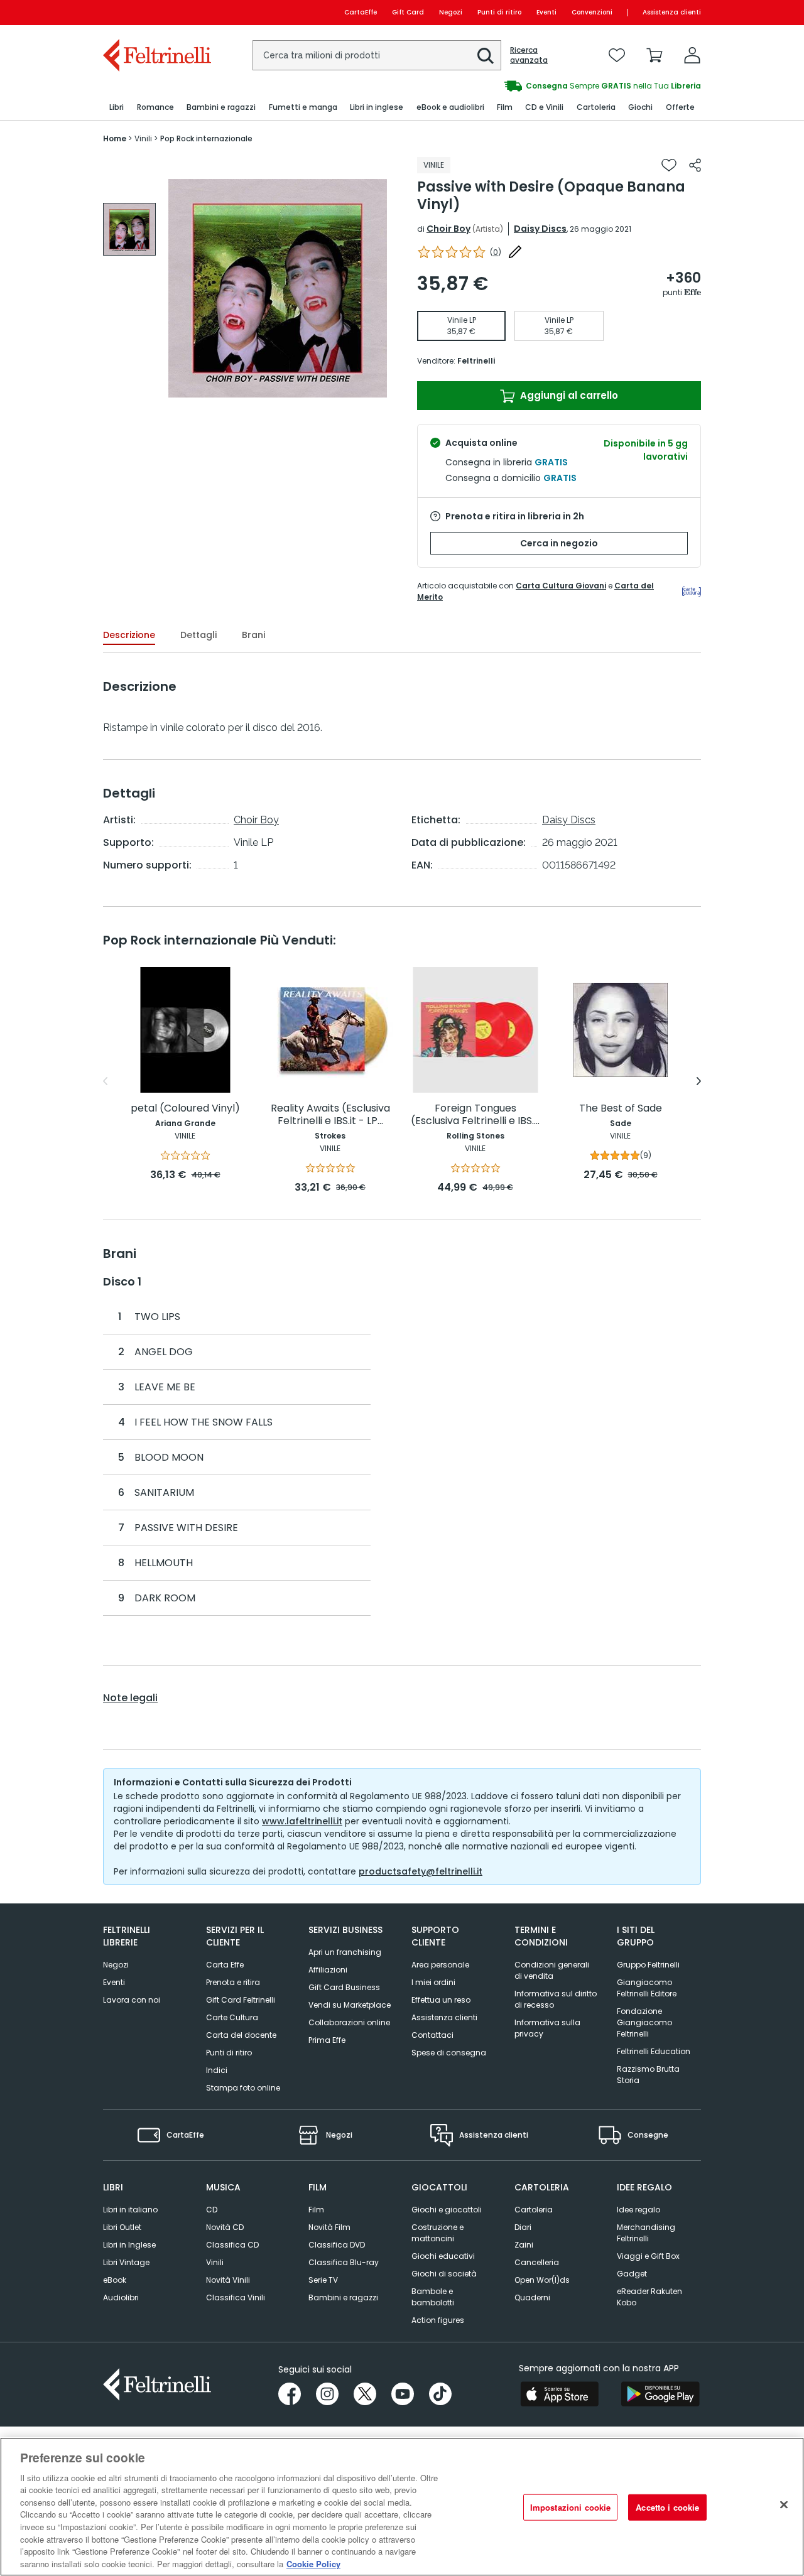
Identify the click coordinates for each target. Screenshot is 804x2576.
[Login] (692, 55)
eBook (115, 2280)
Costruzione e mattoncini (437, 2233)
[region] (402, 2507)
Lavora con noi (132, 2000)
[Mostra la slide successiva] (699, 1081)
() (496, 252)
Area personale (440, 1965)
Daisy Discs (540, 229)
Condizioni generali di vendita (552, 1970)
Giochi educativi (443, 2256)
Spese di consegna (449, 2053)
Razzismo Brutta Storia (648, 2075)
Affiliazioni (328, 1970)
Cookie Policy (313, 2563)
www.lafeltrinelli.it (302, 1821)
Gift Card (408, 12)
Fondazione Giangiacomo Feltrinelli (644, 2022)
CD (212, 2210)
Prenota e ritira (233, 1982)
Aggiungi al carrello (568, 395)
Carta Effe (225, 1965)
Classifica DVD (337, 2245)
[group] (551, 86)
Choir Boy (448, 229)
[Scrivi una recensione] (515, 252)
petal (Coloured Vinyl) (185, 1109)
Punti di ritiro (499, 12)
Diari (523, 2227)
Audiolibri (121, 2297)
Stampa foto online (243, 2088)
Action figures (438, 2320)
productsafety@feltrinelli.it (421, 1871)
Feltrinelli (476, 361)
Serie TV (323, 2280)
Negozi (451, 12)
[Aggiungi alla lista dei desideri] (669, 165)
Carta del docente (241, 2035)
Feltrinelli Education (654, 2051)
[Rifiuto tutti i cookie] (784, 2505)
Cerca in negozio (559, 543)
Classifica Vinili (236, 2297)
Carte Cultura (232, 2017)
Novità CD (225, 2227)
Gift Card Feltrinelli (241, 2000)
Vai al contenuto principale (156, 12)
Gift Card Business (344, 1987)
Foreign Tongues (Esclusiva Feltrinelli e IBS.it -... (475, 1115)
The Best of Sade (621, 1109)
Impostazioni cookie (570, 2507)
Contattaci (432, 2035)
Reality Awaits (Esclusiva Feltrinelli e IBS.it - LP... (330, 1115)
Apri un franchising (345, 1952)
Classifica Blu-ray (344, 2262)
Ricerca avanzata (529, 55)
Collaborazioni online (349, 2022)
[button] (486, 56)
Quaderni (532, 2297)
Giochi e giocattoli (447, 2210)
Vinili (215, 2262)
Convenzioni (592, 12)
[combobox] (377, 55)
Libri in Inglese (129, 2245)
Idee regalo (638, 2210)
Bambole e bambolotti (433, 2297)
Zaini (524, 2245)
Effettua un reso (441, 2000)
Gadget (632, 2274)
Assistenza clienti (672, 12)
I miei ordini (433, 1982)
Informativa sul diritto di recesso (556, 1999)
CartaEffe (361, 12)
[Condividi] (695, 165)
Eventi (546, 12)
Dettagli (198, 635)
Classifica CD (232, 2245)
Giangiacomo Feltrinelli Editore (647, 1988)
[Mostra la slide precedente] (105, 1081)
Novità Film (329, 2227)
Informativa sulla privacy (547, 2028)
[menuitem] (117, 108)
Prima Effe (327, 2040)
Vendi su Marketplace (350, 2005)
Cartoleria (534, 2210)
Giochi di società (444, 2274)
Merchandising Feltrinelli (646, 2233)
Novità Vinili (228, 2280)
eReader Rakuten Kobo (649, 2297)
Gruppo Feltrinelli (648, 1965)
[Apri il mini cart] (655, 55)
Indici (217, 2070)
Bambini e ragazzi (343, 2297)
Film (316, 2210)
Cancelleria (537, 2262)
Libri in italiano (130, 2210)
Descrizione (129, 635)
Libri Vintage (126, 2262)
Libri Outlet (122, 2227)
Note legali (130, 1698)
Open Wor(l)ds (542, 2280)
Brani (253, 635)
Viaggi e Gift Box (648, 2256)
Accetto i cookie (667, 2507)
